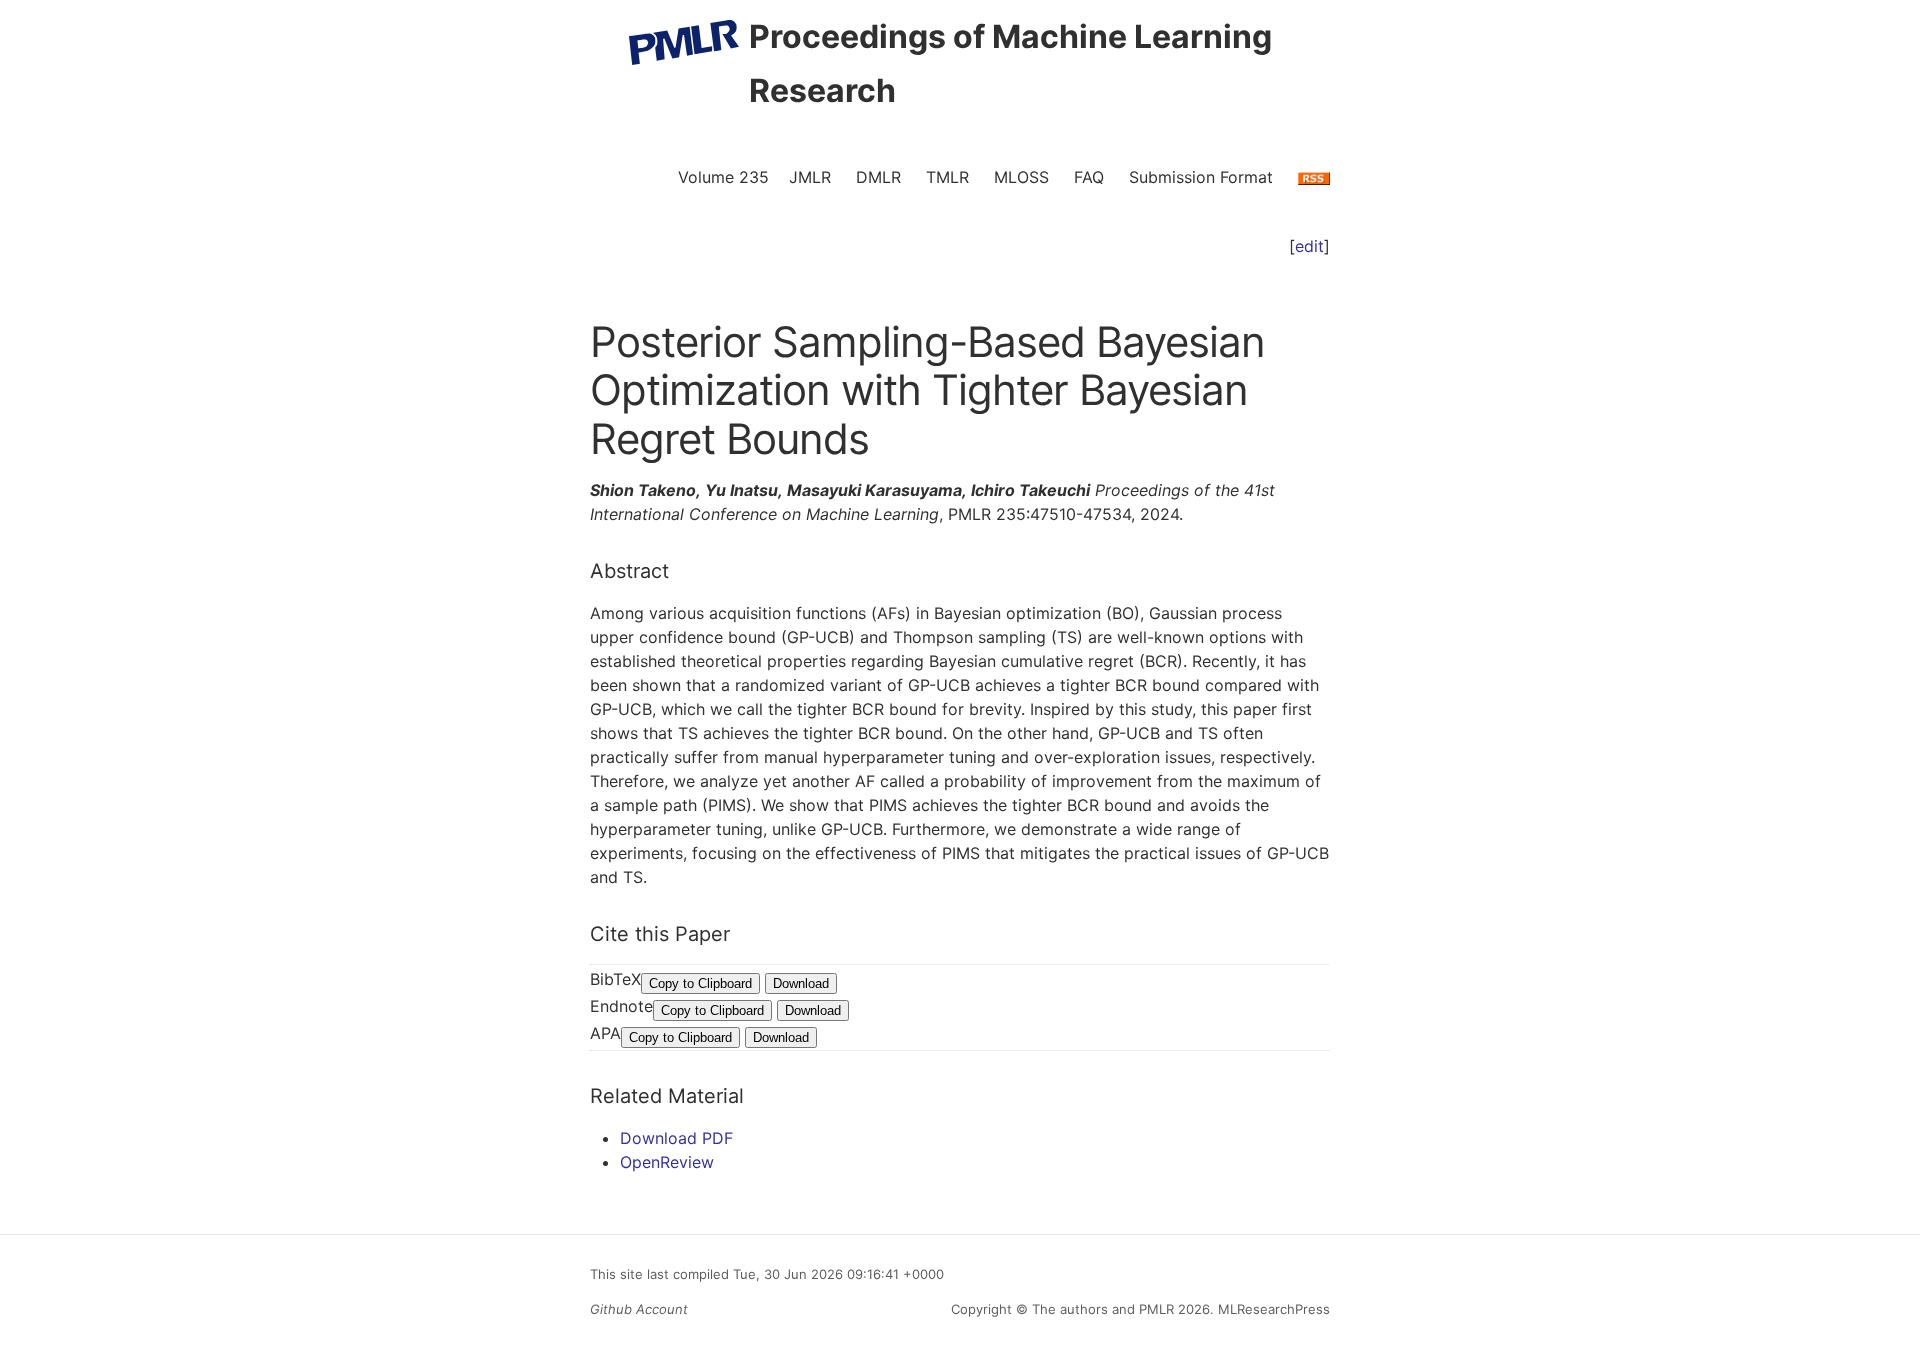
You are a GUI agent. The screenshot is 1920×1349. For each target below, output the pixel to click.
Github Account (639, 1309)
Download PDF (676, 1138)
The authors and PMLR (1103, 1309)
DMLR (878, 177)
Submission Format (1201, 177)
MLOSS (1021, 177)
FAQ (1089, 177)
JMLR (810, 177)
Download (801, 983)
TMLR (947, 177)
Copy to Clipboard (700, 983)
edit (1309, 246)
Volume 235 (723, 177)
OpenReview (667, 1162)
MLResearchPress (1272, 1309)
